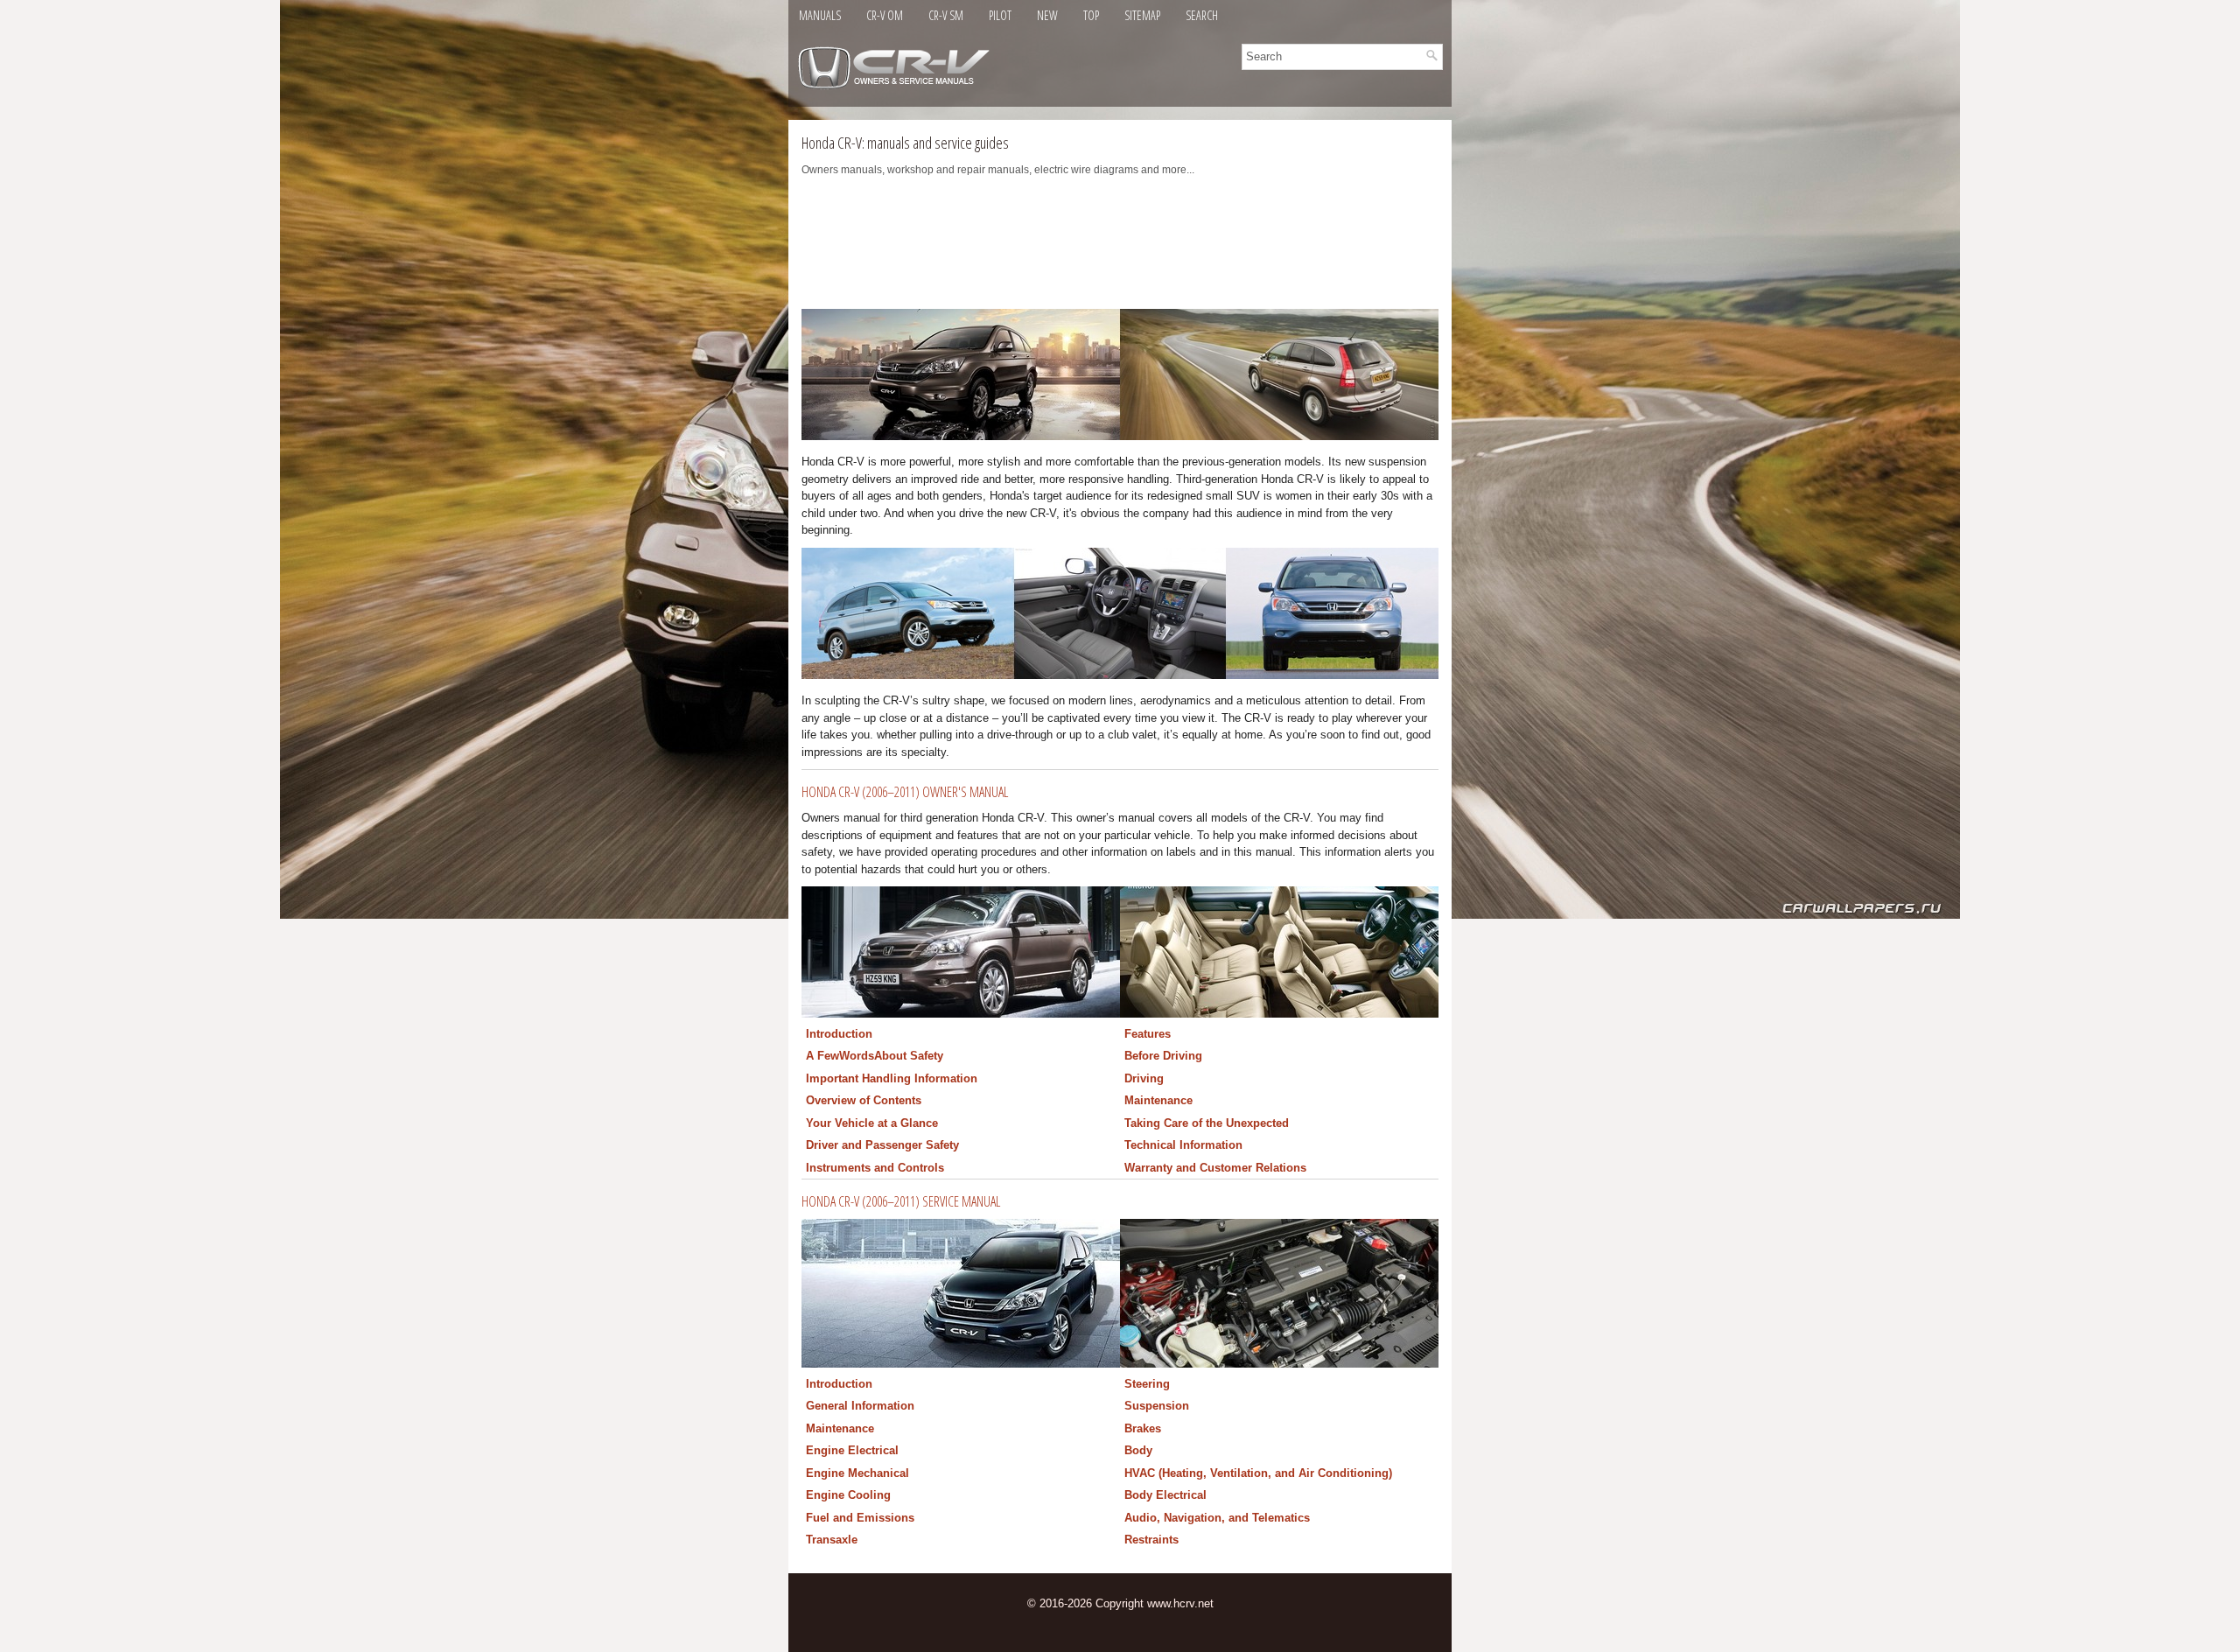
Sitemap (1142, 15)
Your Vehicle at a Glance (872, 1123)
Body (1138, 1450)
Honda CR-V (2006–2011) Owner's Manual (905, 792)
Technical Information (1183, 1145)
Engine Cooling (848, 1495)
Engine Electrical (852, 1450)
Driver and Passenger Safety (882, 1145)
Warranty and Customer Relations (1215, 1168)
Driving (1144, 1078)
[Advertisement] (1120, 248)
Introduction (839, 1034)
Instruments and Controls (875, 1168)
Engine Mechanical (857, 1473)
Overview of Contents (864, 1100)
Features (1148, 1034)
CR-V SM (946, 15)
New (1047, 15)
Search (1202, 15)
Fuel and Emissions (860, 1518)
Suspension (1157, 1406)
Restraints (1151, 1540)
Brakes (1143, 1428)
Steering (1147, 1384)
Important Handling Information (892, 1078)
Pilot (1000, 15)
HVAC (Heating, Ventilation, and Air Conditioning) (1258, 1473)
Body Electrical (1165, 1495)
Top (1091, 15)
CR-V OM (885, 15)
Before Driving (1163, 1056)
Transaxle (832, 1540)
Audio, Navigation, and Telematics (1217, 1518)
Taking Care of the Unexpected (1207, 1123)
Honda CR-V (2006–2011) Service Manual (901, 1201)
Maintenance (1158, 1100)
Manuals (820, 15)
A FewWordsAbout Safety (875, 1056)
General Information (860, 1406)
